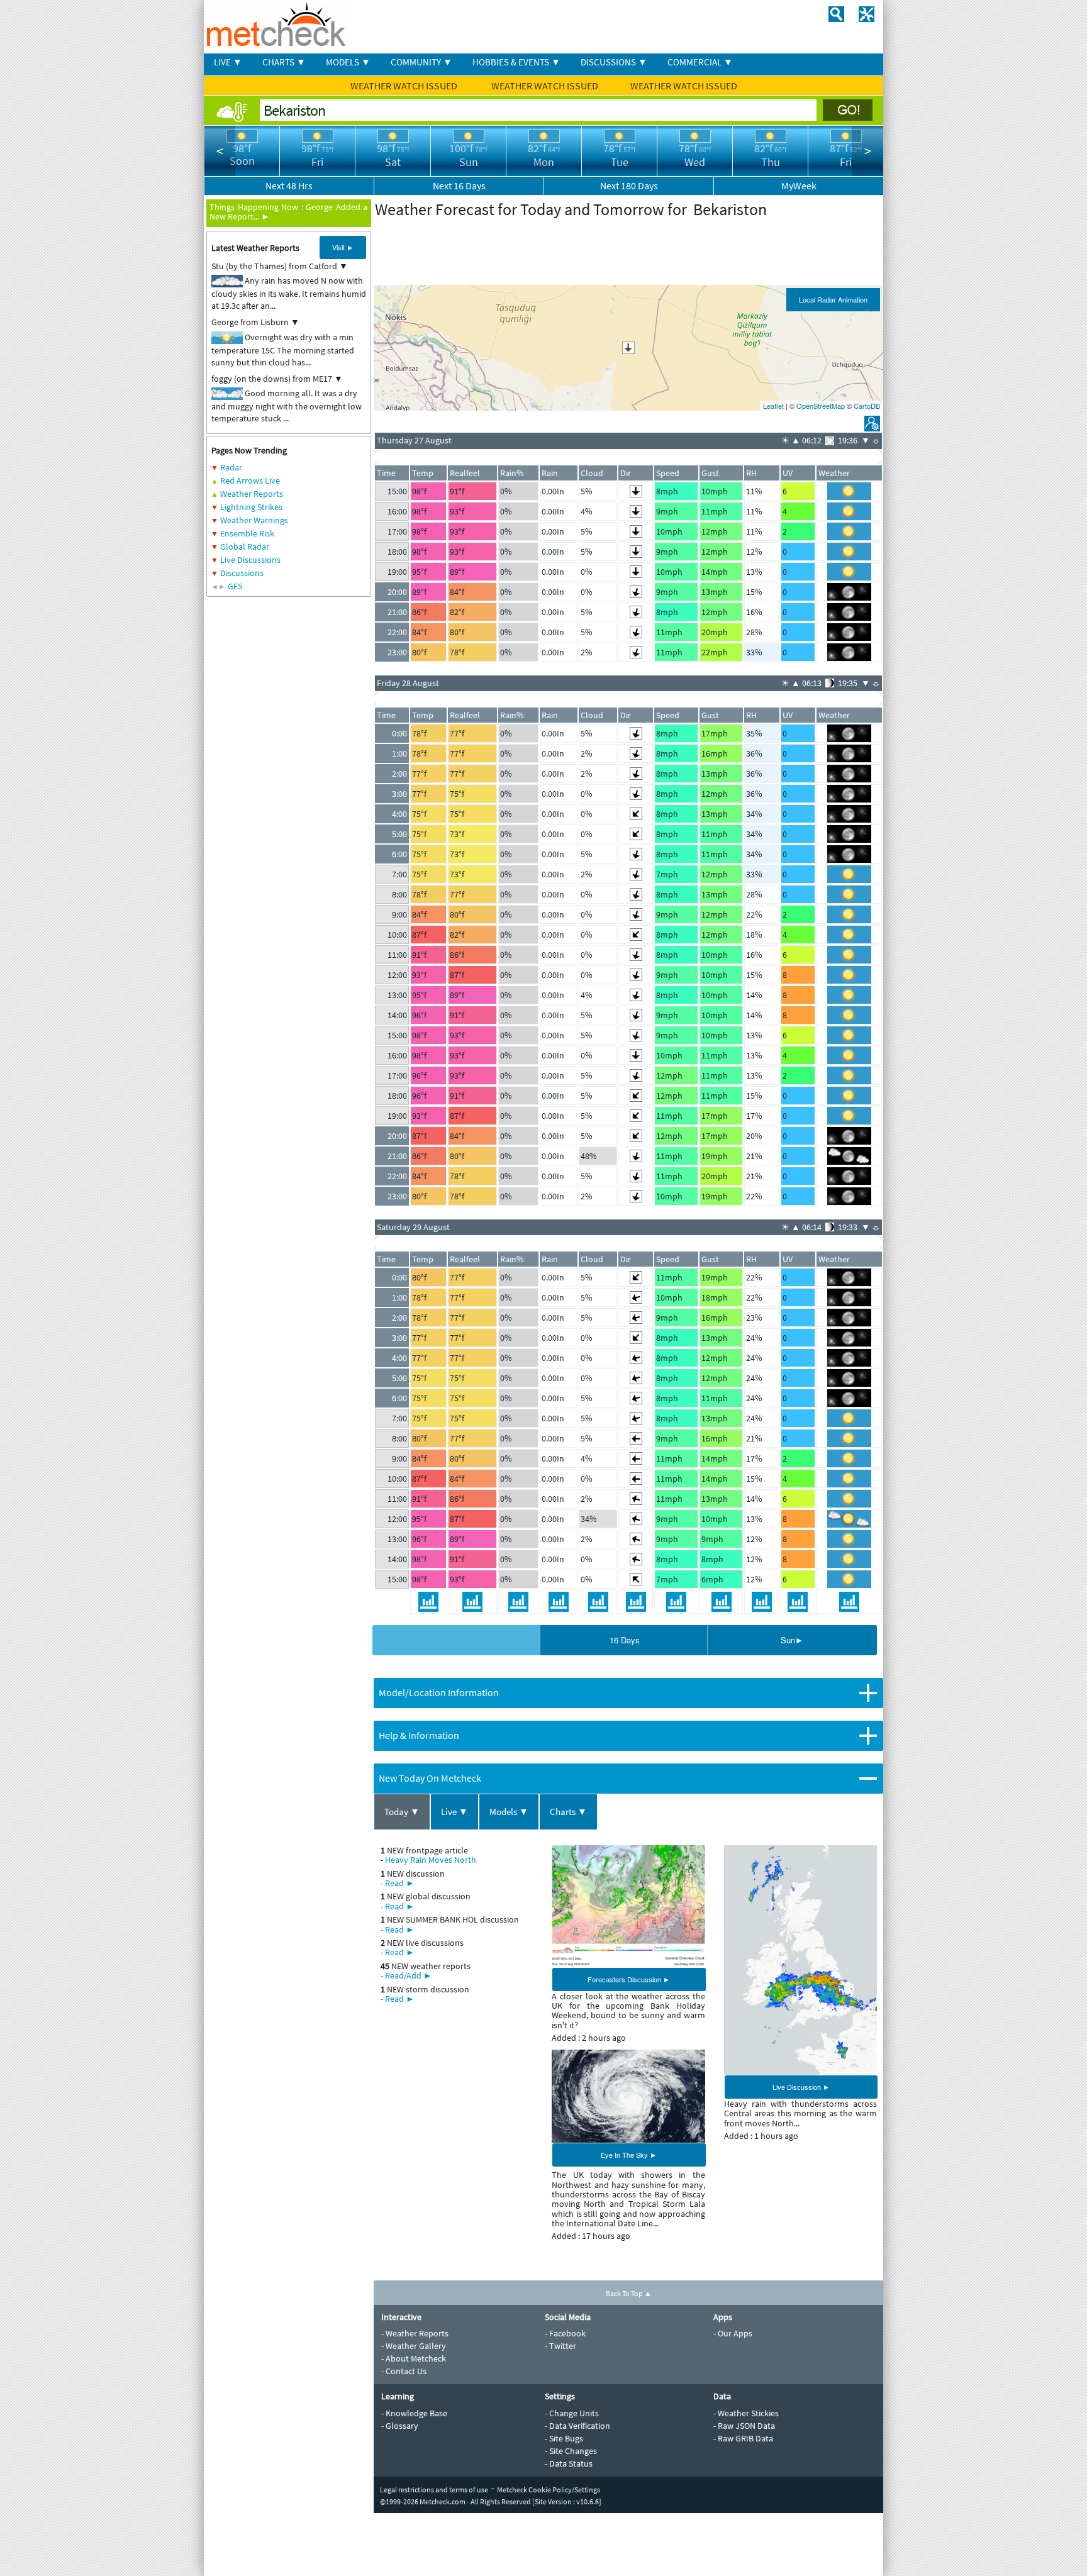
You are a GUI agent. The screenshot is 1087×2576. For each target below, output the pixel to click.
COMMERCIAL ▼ (700, 62)
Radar (231, 467)
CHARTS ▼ (284, 62)
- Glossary (400, 2426)
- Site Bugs (564, 2438)
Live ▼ (454, 1812)
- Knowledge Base (414, 2413)
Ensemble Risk (247, 533)
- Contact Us (404, 2371)
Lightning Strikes (251, 507)
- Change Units (572, 2413)
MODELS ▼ (348, 62)
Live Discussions (250, 560)
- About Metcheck (414, 2358)
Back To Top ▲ (629, 2293)
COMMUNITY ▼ (421, 62)
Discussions (242, 573)
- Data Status (569, 2463)
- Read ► (398, 1883)
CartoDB (867, 406)
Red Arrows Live (250, 480)
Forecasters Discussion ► (629, 1979)
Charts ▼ (568, 1812)
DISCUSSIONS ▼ (614, 62)
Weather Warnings (254, 520)
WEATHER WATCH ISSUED (405, 86)
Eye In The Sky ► (629, 2155)
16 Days (625, 1640)
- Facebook (565, 2333)
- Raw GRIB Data (743, 2438)
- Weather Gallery (414, 2346)
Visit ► (343, 247)
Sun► (792, 1640)
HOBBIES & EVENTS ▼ (516, 62)
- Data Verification (577, 2426)
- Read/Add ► (406, 1975)
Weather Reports (252, 494)
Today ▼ (402, 1812)
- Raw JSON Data (744, 2426)
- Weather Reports (415, 2333)
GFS (235, 586)
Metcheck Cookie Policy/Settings (549, 2490)
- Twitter (560, 2346)
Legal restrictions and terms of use (434, 2490)
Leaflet (773, 406)
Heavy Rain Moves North (431, 1860)
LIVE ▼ (228, 62)
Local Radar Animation (833, 299)
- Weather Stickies (746, 2413)
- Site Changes (571, 2451)
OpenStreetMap (821, 406)
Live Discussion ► (801, 2087)
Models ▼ (509, 1812)
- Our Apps (733, 2333)
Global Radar (245, 547)
